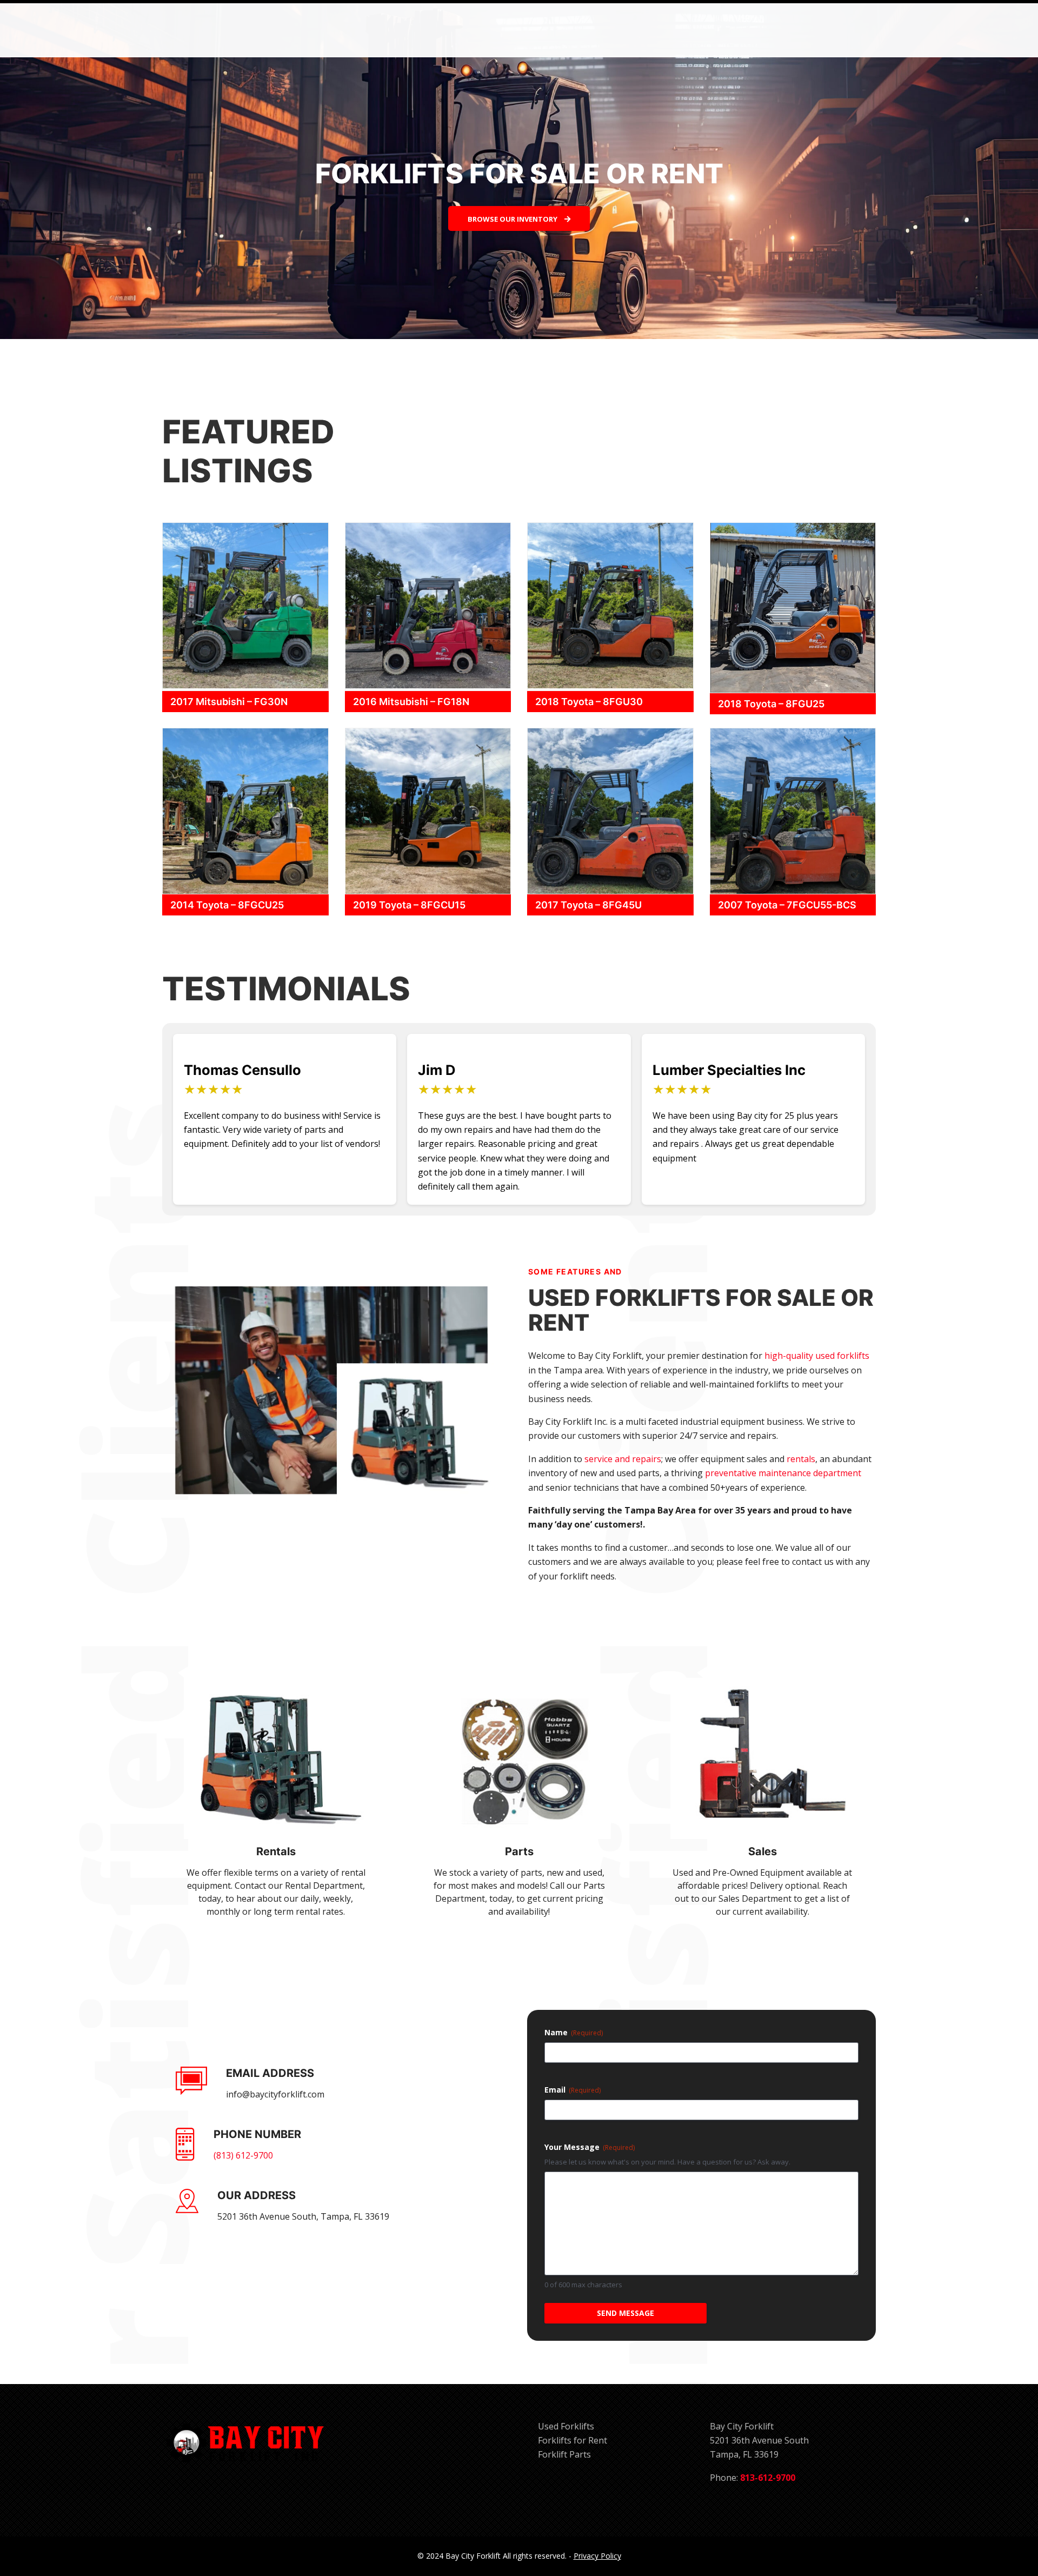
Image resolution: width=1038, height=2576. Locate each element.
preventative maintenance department (783, 1473)
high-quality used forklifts (817, 1356)
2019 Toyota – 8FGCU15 (409, 905)
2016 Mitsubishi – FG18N (411, 702)
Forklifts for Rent (573, 2440)
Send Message (626, 2313)
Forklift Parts (564, 2454)
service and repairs (623, 1459)
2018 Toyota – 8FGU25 (771, 704)
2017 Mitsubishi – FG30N (229, 702)
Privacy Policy (597, 2556)
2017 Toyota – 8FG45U (588, 905)
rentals (801, 1459)
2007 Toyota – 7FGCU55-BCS (787, 905)
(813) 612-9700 (243, 2155)
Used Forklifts (566, 2426)
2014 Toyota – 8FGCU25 (227, 905)
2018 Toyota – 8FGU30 (589, 702)
